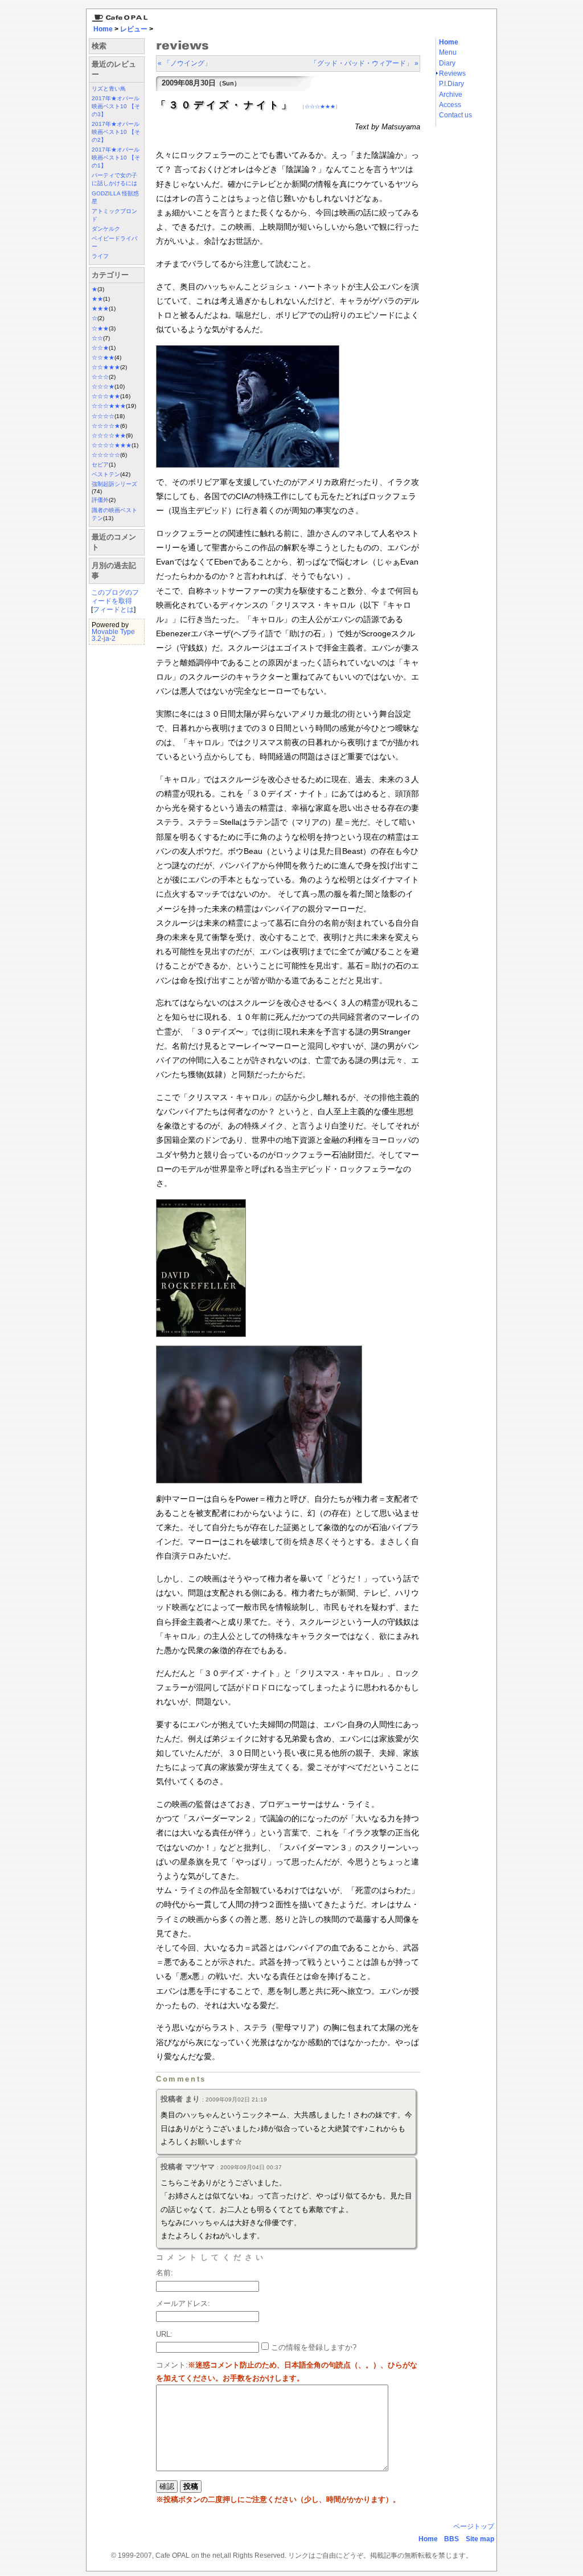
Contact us (455, 115)
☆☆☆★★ (106, 396)
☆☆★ (100, 348)
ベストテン (106, 474)
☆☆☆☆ (103, 416)
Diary (447, 63)
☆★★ (100, 328)
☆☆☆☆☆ (106, 455)
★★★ (100, 308)
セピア (100, 465)
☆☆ (97, 338)
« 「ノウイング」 (184, 63)
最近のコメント (114, 542)
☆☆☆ (100, 377)
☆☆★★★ (106, 367)
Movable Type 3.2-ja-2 (113, 635)
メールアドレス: (183, 2303)
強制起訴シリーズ (114, 484)
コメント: (172, 2365)
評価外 (100, 500)
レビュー (134, 29)
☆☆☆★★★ (109, 406)
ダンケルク (106, 229)
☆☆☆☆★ (106, 426)
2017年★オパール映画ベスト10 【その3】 (116, 106)
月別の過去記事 (114, 571)
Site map (480, 2539)
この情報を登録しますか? (313, 2347)
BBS (451, 2539)
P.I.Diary (451, 84)
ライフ (100, 256)
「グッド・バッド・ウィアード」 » (364, 63)
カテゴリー (110, 275)
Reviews (452, 73)
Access (450, 105)
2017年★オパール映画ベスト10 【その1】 (116, 158)
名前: (165, 2273)
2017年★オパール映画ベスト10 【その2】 (116, 132)
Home (103, 29)
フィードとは (113, 610)
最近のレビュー (114, 69)
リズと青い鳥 (109, 89)
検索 (99, 46)
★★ (97, 299)
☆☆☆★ (103, 387)
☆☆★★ (103, 357)
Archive (451, 95)
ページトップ (474, 2526)
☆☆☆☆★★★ (112, 445)
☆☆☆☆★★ (109, 436)
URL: (164, 2334)
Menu (448, 52)
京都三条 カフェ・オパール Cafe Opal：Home (118, 15)
